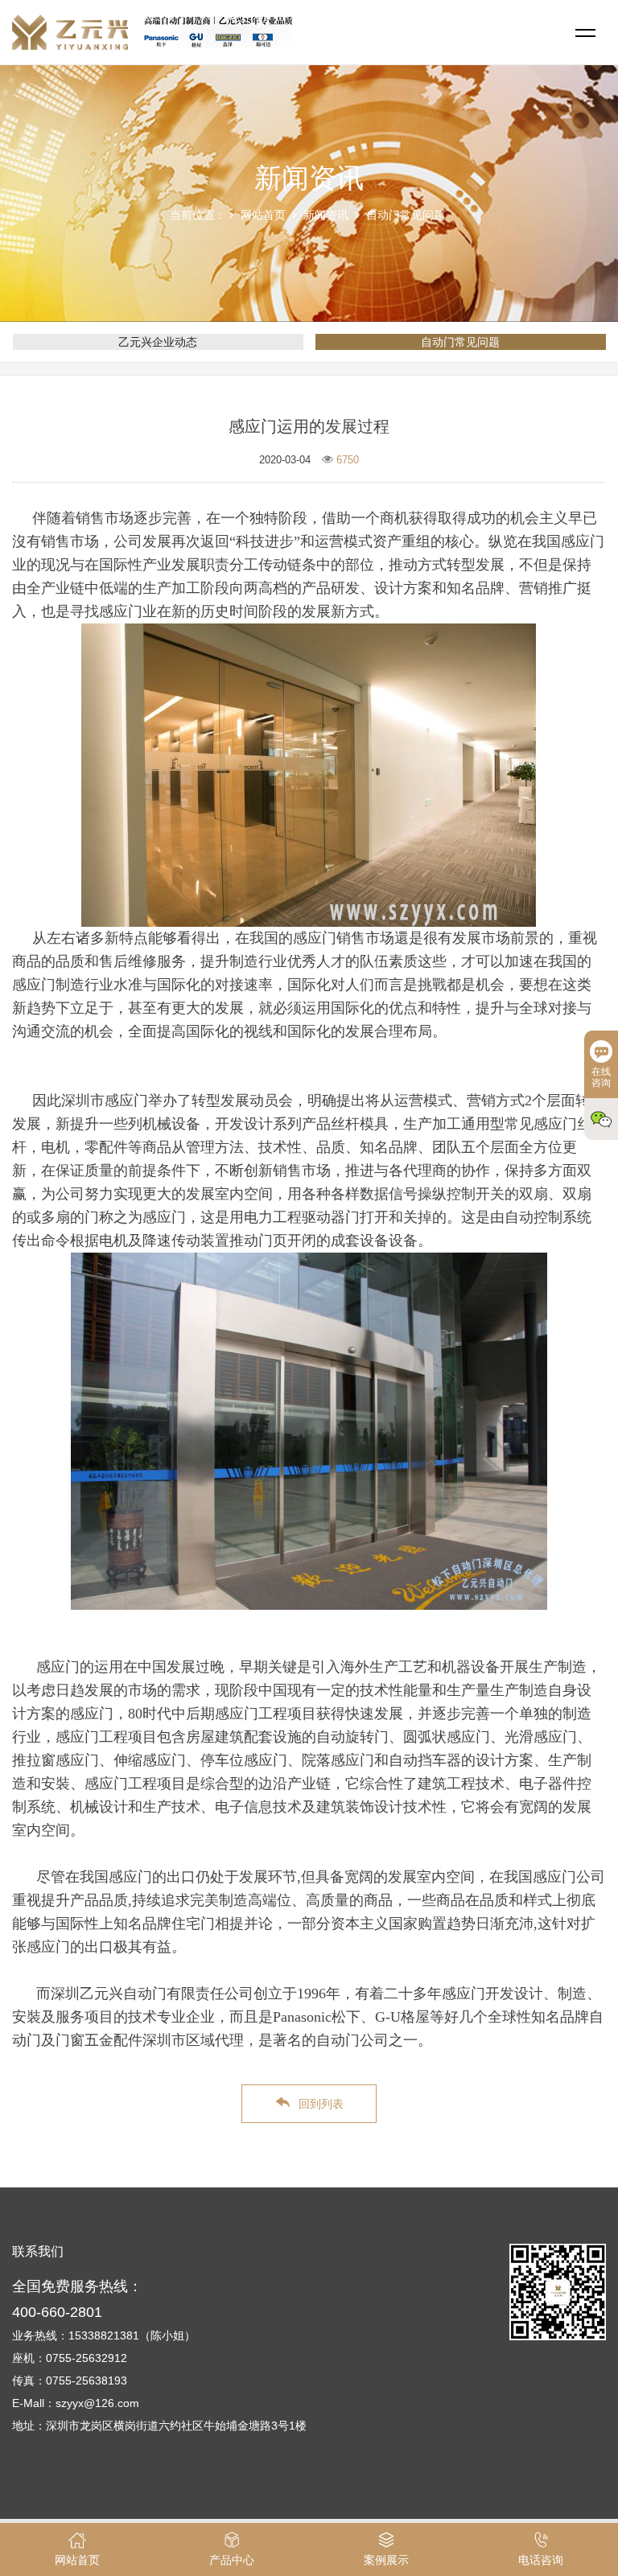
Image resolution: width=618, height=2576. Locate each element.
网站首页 (263, 215)
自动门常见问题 (406, 215)
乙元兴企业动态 (158, 342)
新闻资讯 (326, 215)
